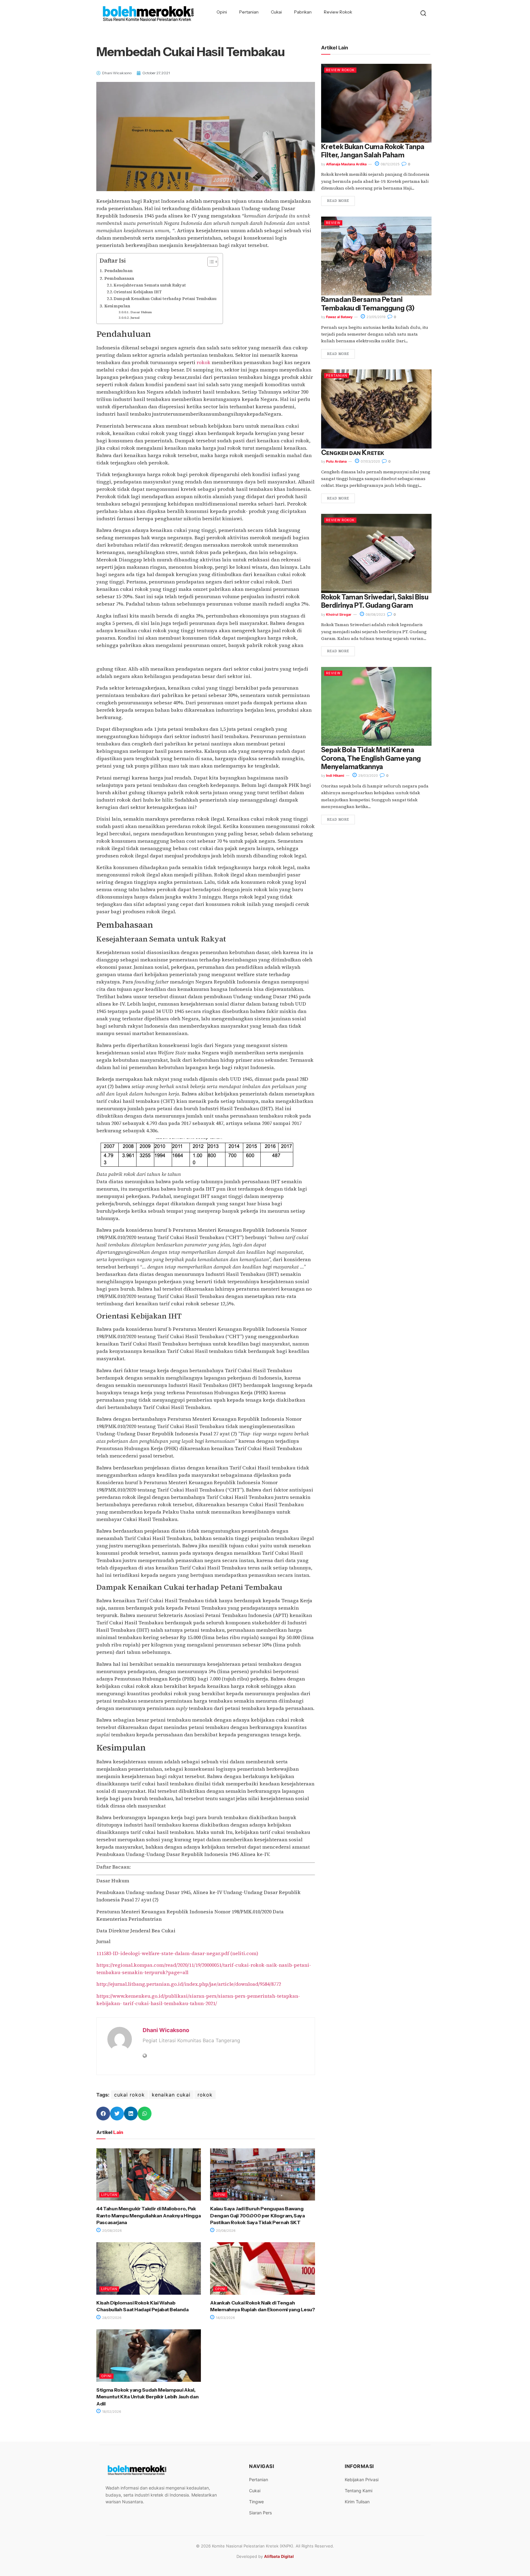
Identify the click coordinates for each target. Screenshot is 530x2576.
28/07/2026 (111, 2318)
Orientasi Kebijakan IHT (138, 292)
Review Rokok (338, 12)
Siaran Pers (260, 2513)
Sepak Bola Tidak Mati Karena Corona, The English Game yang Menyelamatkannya (371, 758)
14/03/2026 (225, 2318)
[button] (103, 2114)
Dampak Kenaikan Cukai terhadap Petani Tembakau (165, 299)
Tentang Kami (359, 2491)
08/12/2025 (390, 164)
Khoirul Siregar (339, 614)
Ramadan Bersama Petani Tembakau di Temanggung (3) (368, 304)
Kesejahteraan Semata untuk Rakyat (150, 285)
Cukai (276, 12)
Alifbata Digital (279, 2556)
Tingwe (256, 2502)
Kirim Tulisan (357, 2502)
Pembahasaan (119, 278)
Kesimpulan (117, 306)
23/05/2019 (376, 317)
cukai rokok (129, 2095)
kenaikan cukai (171, 2095)
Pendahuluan (118, 271)
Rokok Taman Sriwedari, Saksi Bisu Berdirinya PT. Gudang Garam (375, 601)
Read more (338, 201)
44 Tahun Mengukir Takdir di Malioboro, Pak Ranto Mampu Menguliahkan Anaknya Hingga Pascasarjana (149, 2215)
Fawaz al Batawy (339, 317)
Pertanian (249, 12)
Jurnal (135, 318)
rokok (204, 362)
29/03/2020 (368, 776)
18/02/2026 (111, 2412)
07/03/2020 (370, 461)
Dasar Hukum (141, 312)
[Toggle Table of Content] (210, 262)
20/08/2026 (111, 2231)
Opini (222, 12)
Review (333, 223)
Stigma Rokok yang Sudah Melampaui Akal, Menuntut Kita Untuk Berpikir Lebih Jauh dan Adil (147, 2397)
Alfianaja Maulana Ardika (346, 164)
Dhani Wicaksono (166, 2030)
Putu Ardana (336, 461)
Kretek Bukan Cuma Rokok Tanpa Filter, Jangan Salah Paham (373, 151)
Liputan (109, 2195)
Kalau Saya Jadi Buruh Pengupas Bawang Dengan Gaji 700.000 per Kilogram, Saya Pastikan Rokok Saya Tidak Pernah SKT (257, 2215)
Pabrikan (303, 12)
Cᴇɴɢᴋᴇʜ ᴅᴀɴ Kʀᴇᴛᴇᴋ (353, 453)
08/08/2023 (375, 614)
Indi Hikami (335, 776)
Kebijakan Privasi (362, 2480)
